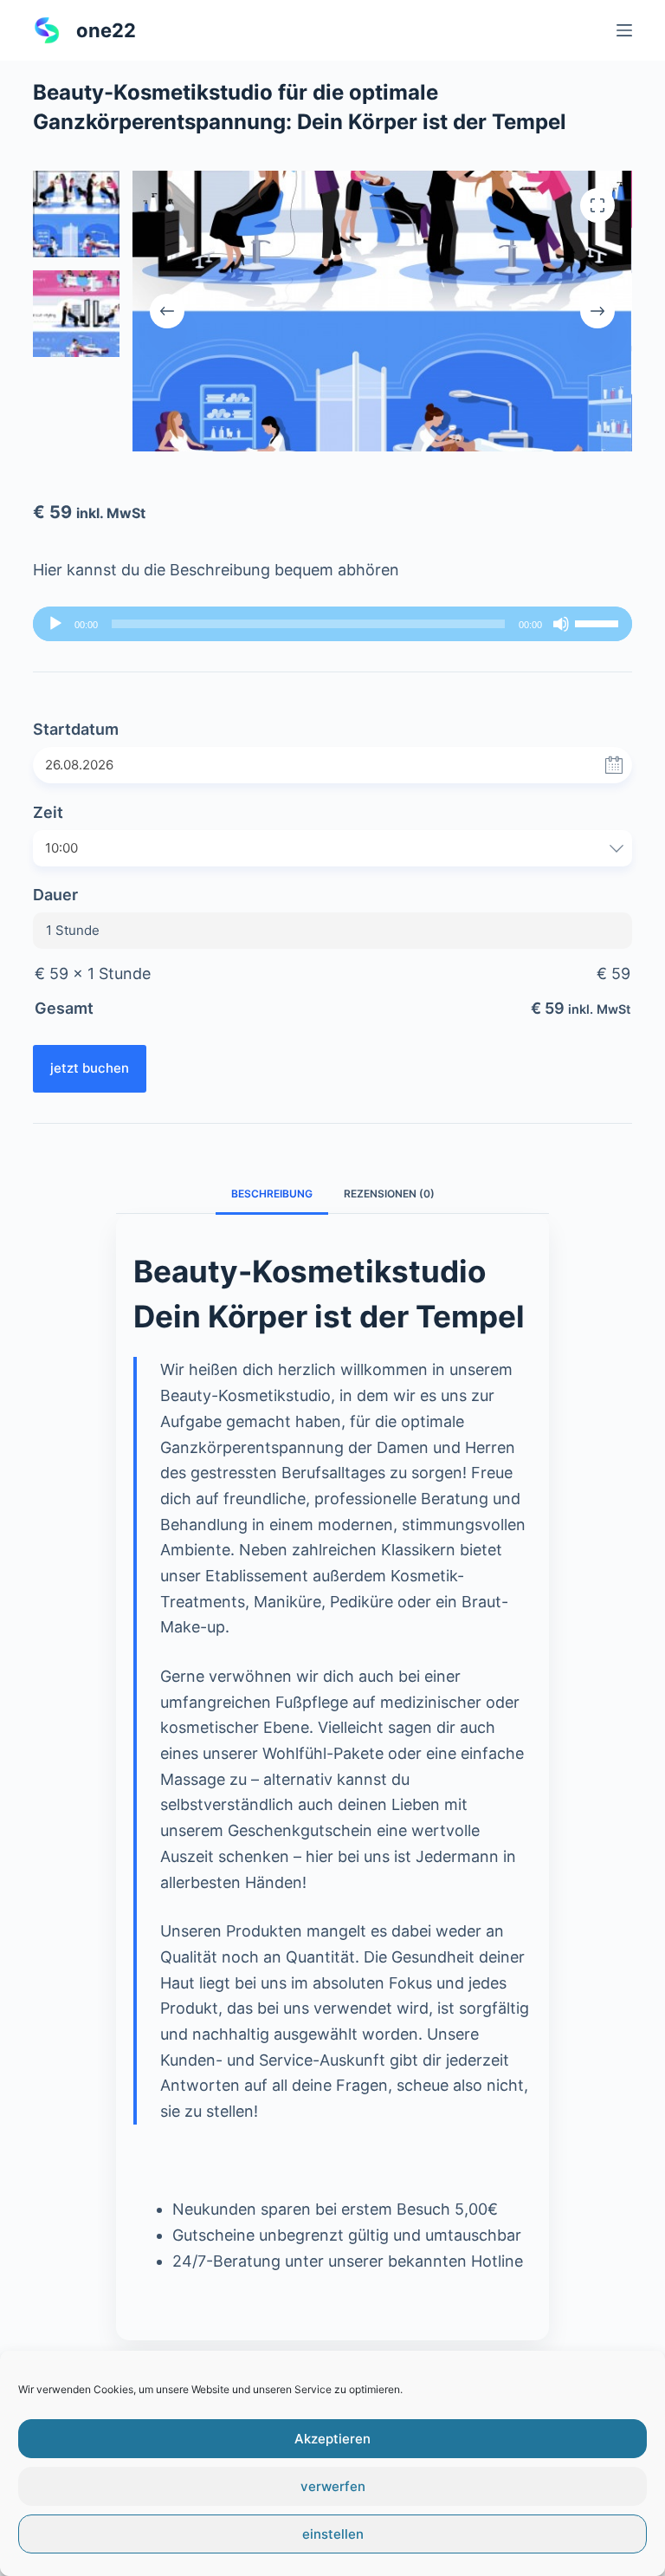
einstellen (333, 2534)
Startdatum (76, 729)
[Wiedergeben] (55, 624)
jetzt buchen (90, 1068)
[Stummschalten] (561, 624)
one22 (106, 30)
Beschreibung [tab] (272, 1194)
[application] (332, 624)
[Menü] (624, 30)
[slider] (599, 622)
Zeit (48, 812)
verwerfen (333, 2486)
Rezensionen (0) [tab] (389, 1194)
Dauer (55, 895)
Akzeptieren (332, 2439)
